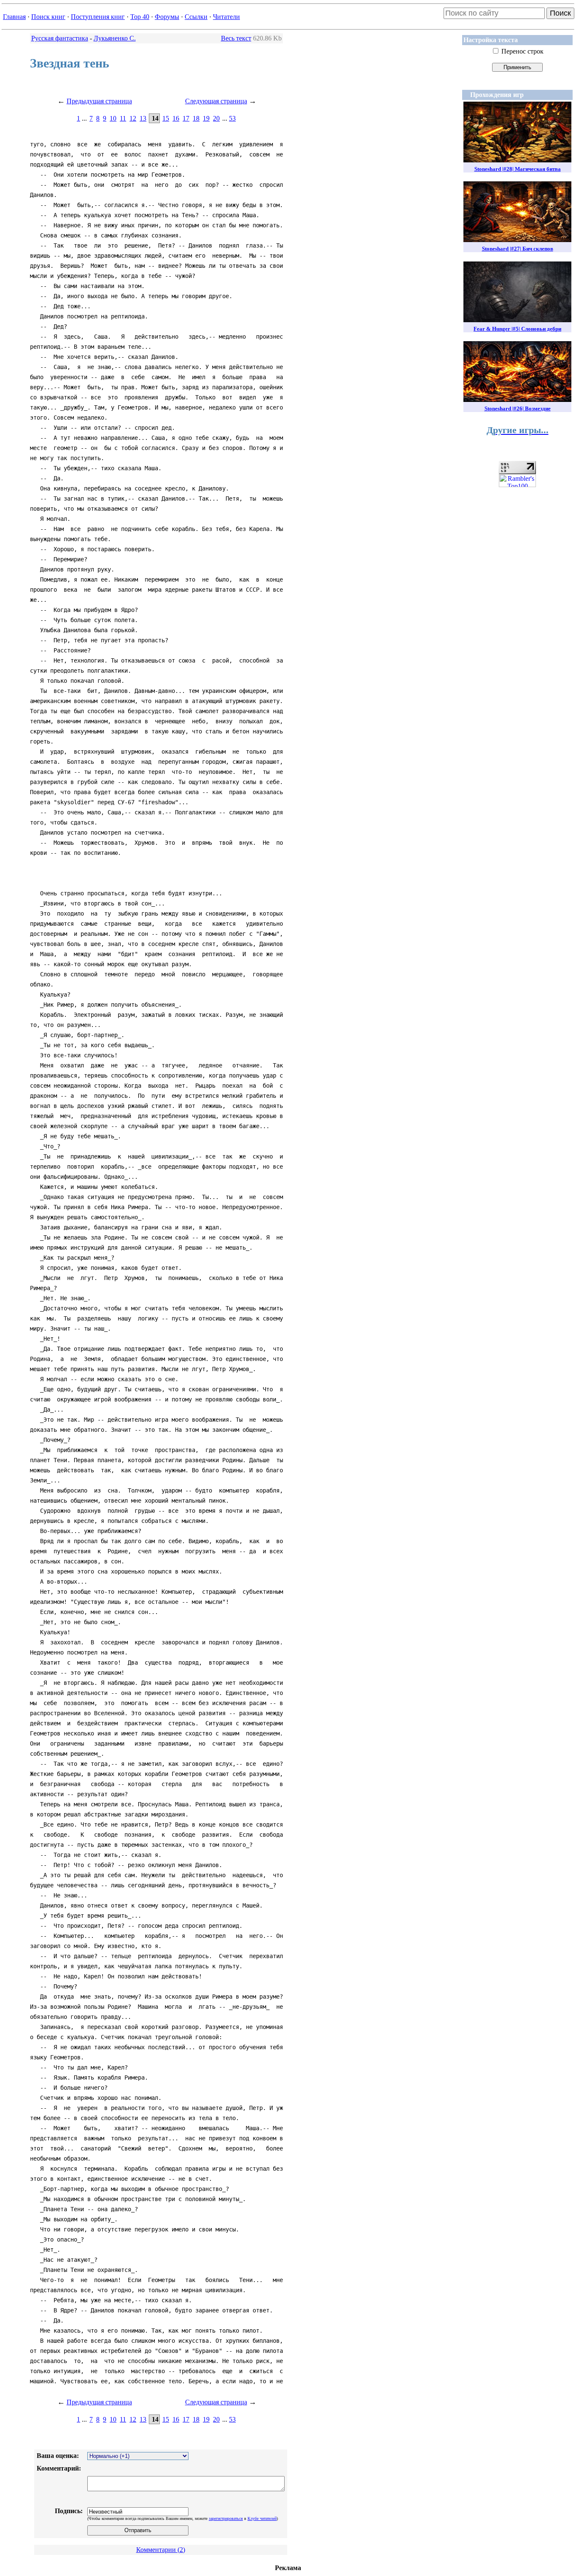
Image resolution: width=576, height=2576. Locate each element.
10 (113, 118)
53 (232, 118)
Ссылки (196, 17)
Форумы (167, 17)
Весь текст (236, 38)
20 (216, 118)
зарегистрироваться (226, 2518)
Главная (14, 17)
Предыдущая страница (99, 101)
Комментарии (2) (161, 2550)
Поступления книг (98, 17)
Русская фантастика (60, 38)
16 (176, 118)
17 (186, 118)
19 (206, 118)
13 (143, 118)
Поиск (560, 13)
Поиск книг (48, 17)
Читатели (226, 17)
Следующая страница (216, 101)
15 (166, 118)
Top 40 (140, 17)
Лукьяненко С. (115, 38)
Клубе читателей (262, 2518)
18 (196, 118)
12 (133, 118)
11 (123, 118)
